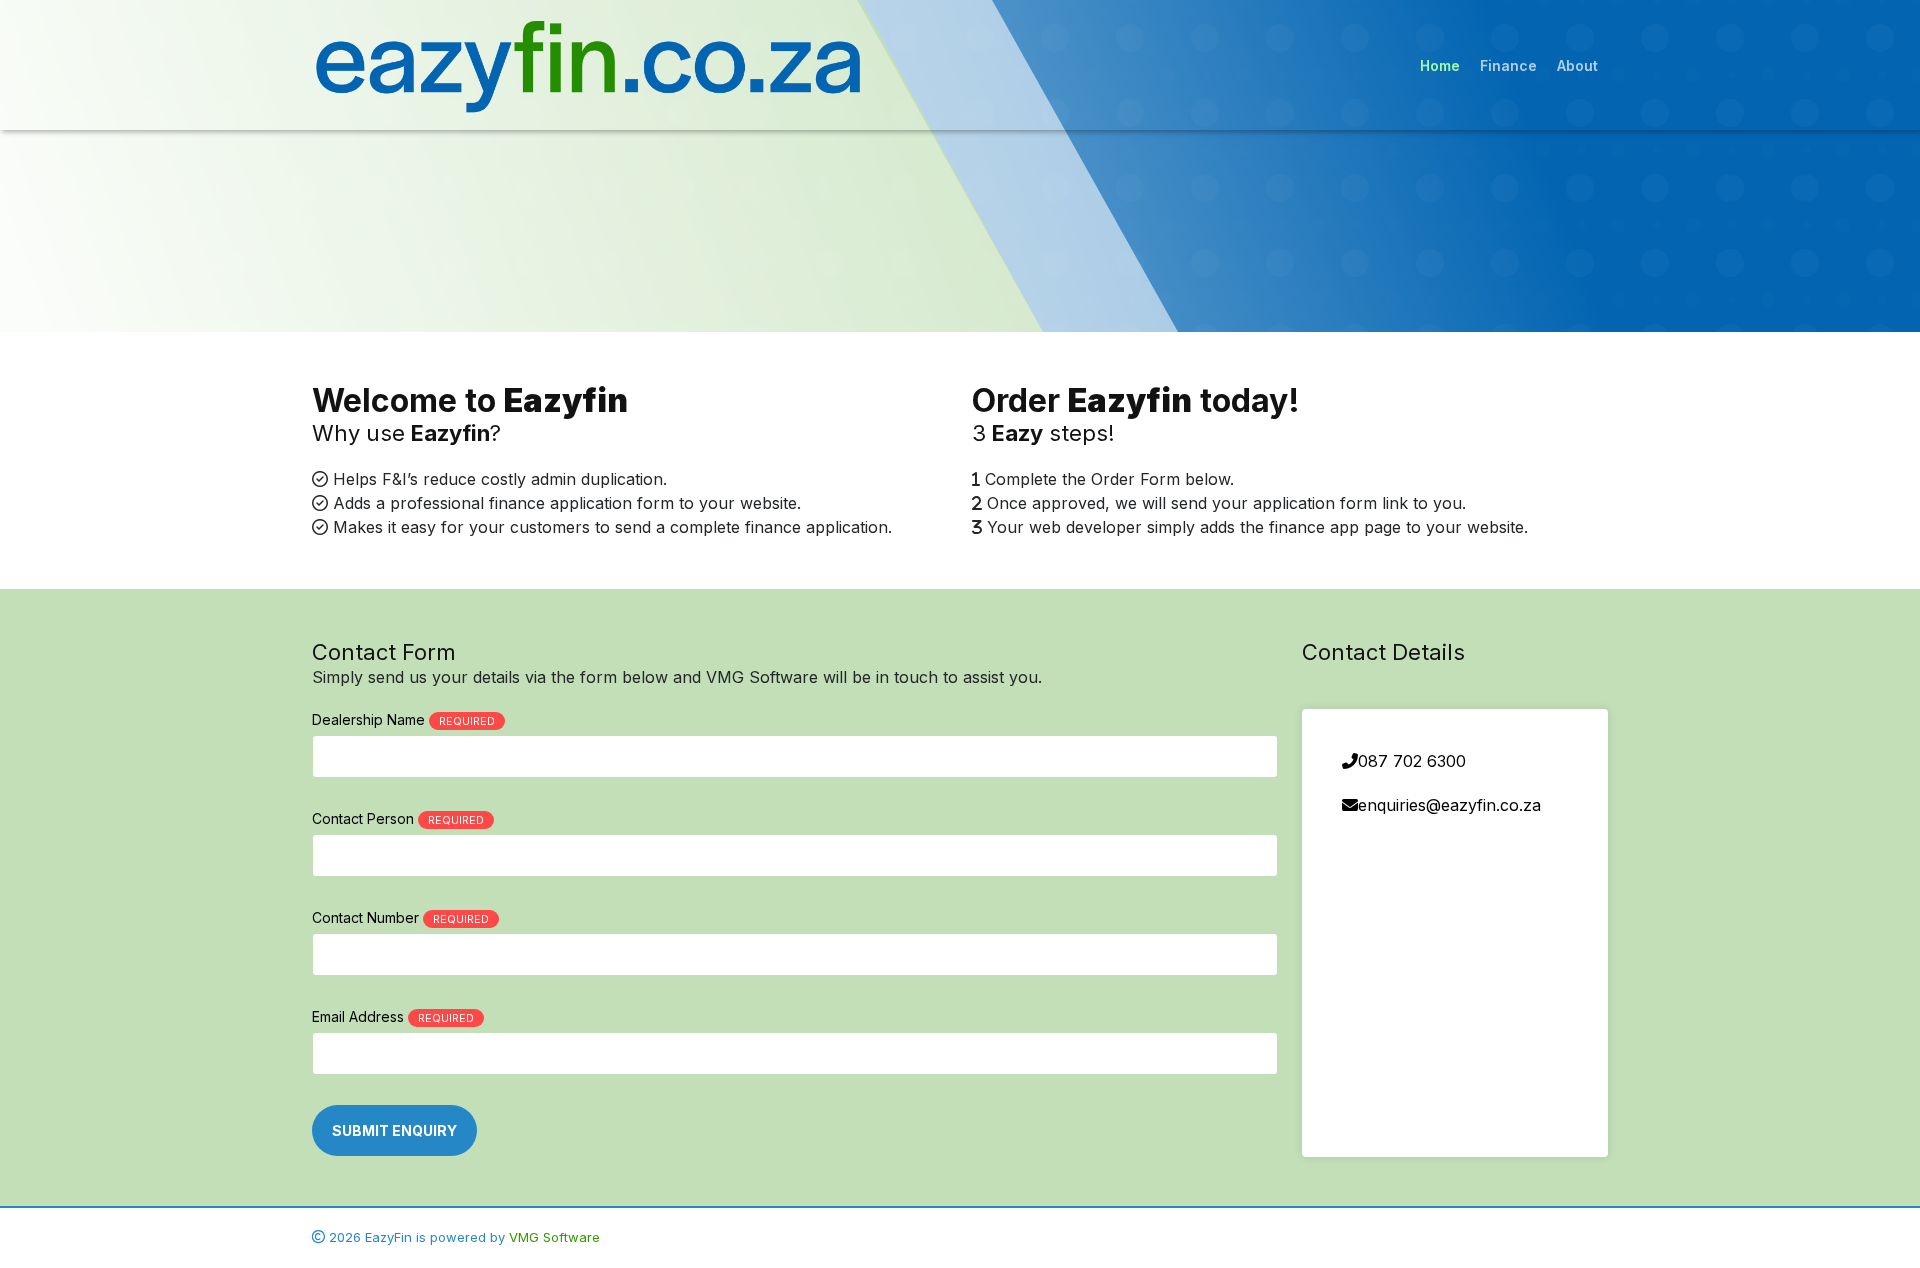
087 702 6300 (1412, 761)
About (1577, 65)
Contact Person (398, 818)
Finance (1508, 65)
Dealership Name (403, 719)
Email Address (393, 1016)
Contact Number (400, 917)
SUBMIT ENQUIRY (394, 1130)
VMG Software (554, 1237)
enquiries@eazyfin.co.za (1449, 805)
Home (1440, 65)
